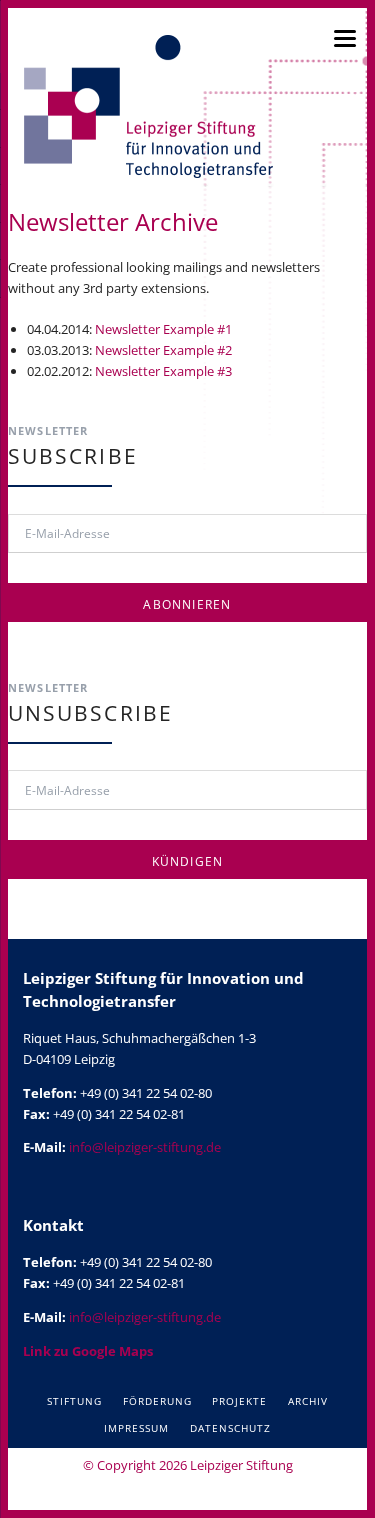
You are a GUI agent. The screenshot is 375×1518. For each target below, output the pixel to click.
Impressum (136, 1428)
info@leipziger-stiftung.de (145, 1147)
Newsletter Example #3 (163, 371)
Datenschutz (230, 1428)
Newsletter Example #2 (163, 350)
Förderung (157, 1401)
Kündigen (188, 861)
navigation (345, 38)
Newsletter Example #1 (163, 329)
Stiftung (74, 1401)
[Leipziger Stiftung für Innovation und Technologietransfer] (148, 107)
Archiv (308, 1401)
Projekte (239, 1401)
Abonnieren (187, 604)
